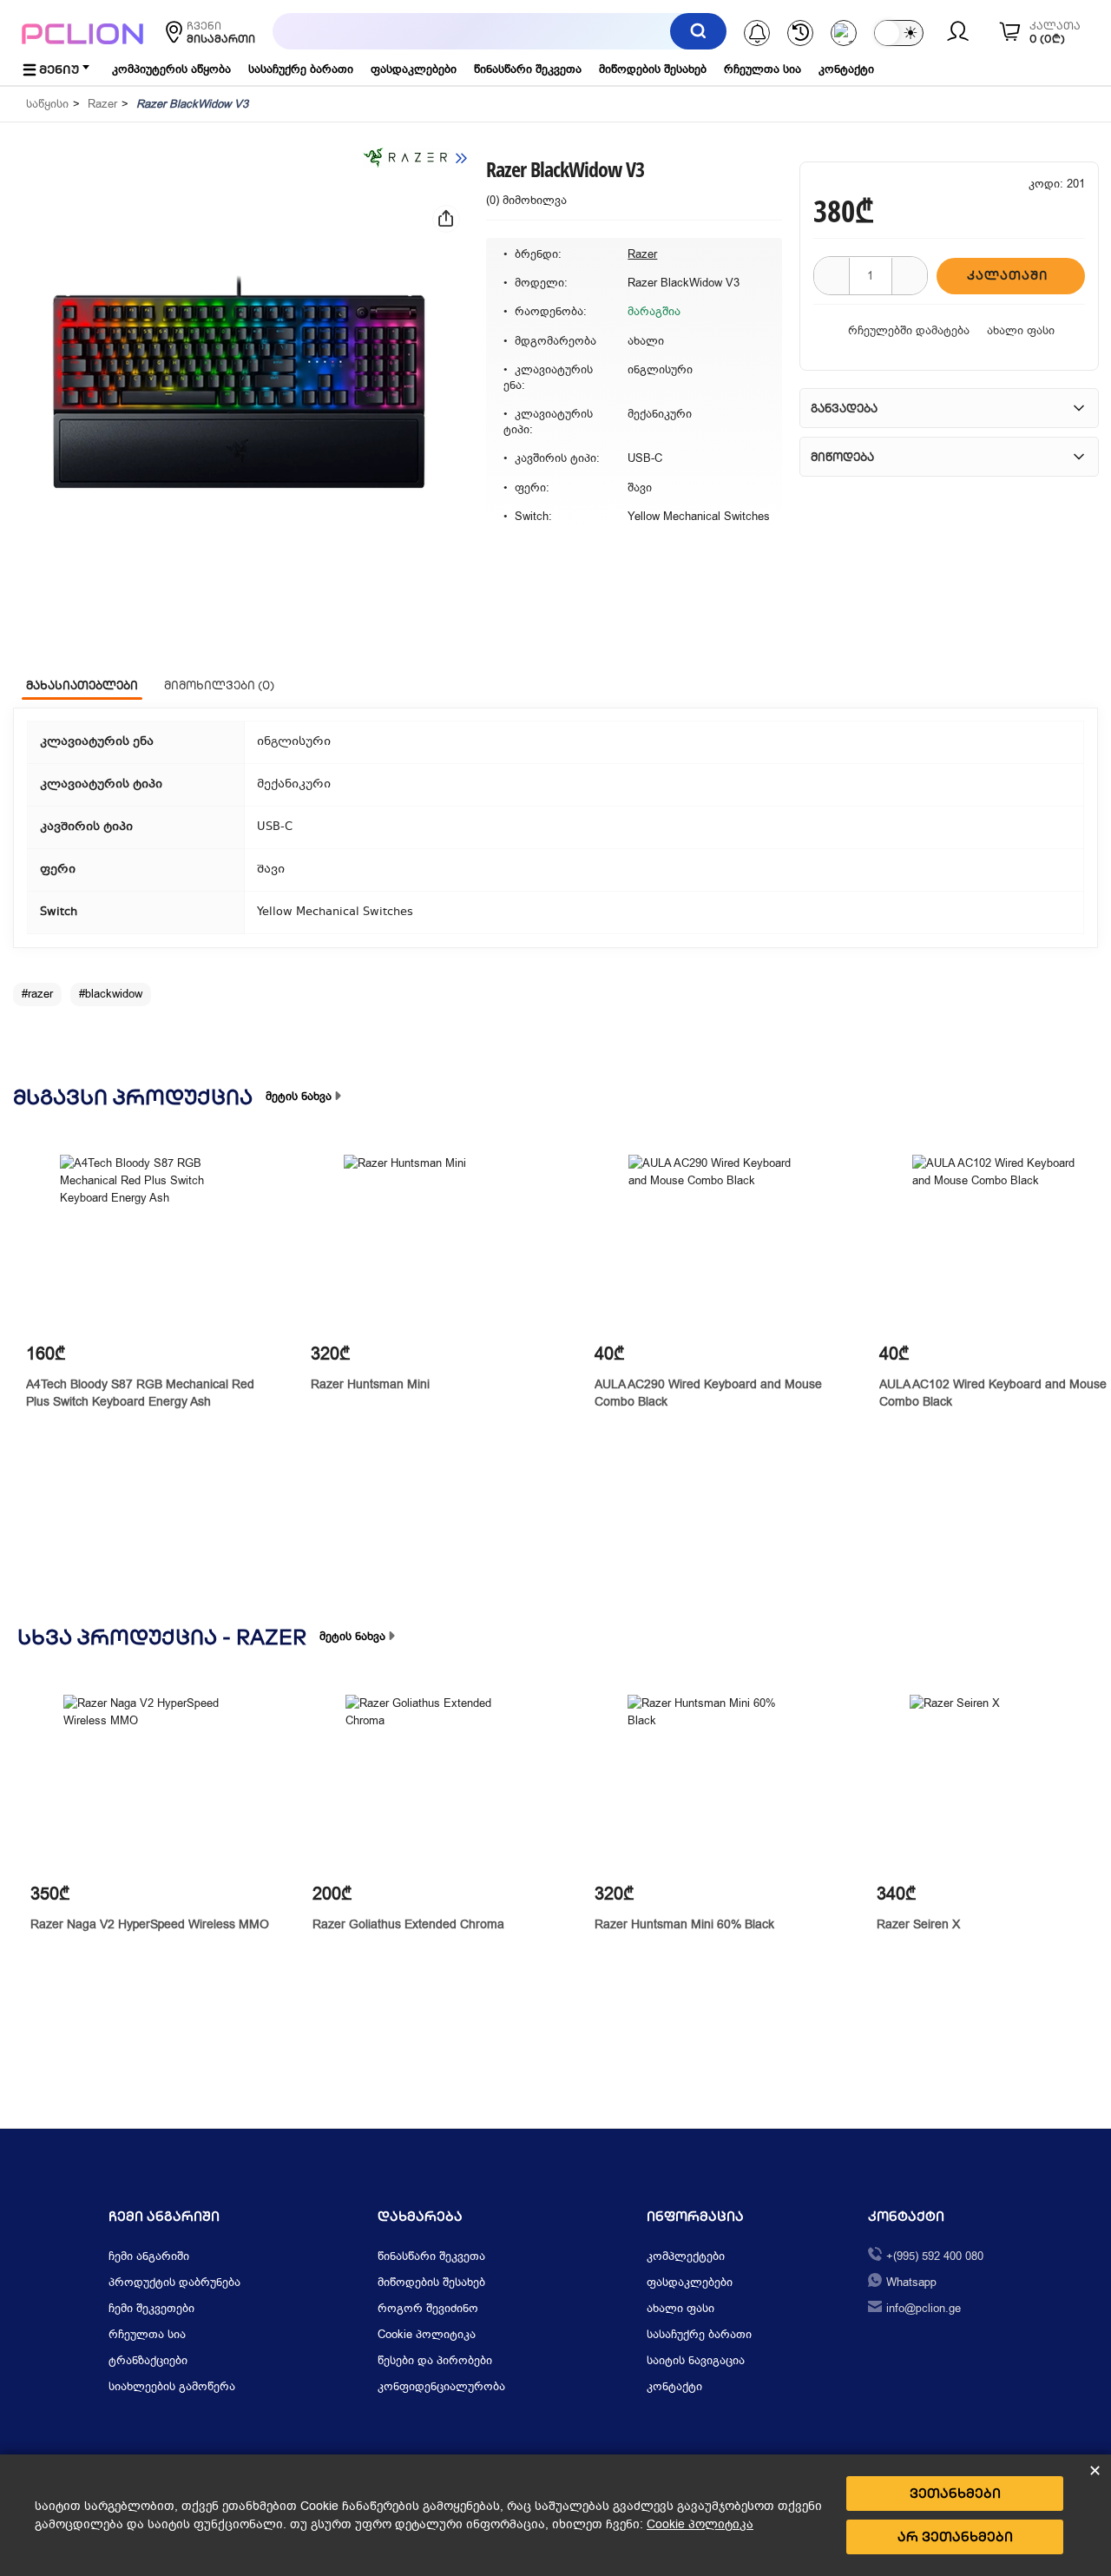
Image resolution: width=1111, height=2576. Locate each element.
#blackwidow (111, 994)
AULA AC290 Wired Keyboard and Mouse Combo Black (708, 1393)
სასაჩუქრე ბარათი (301, 69)
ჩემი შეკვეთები (151, 2308)
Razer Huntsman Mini (370, 1384)
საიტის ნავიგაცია (696, 2360)
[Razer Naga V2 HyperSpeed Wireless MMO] (152, 1784)
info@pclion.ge (924, 2308)
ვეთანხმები (955, 2493)
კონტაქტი (846, 69)
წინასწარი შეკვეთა (528, 69)
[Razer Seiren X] (999, 1784)
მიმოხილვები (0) (219, 685)
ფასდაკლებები (414, 69)
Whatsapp (911, 2282)
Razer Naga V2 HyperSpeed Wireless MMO (150, 1924)
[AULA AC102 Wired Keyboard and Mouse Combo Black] (1001, 1244)
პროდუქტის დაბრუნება (174, 2282)
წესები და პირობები (435, 2360)
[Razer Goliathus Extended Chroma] (434, 1784)
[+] (910, 276)
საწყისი (47, 104)
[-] (832, 276)
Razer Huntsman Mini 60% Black (684, 1924)
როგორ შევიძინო (428, 2308)
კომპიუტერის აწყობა (171, 69)
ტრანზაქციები (148, 2360)
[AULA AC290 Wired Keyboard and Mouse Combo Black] (717, 1244)
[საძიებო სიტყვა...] (698, 31)
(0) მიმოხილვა (526, 200)
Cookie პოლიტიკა (427, 2334)
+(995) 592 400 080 (935, 2256)
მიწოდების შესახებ (653, 69)
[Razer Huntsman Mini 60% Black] (717, 1784)
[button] (239, 394)
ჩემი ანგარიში (149, 2256)
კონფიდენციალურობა (441, 2386)
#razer (37, 994)
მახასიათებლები (82, 685)
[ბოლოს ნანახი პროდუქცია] (800, 33)
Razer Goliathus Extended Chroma (408, 1924)
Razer (102, 104)
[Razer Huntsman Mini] (433, 1244)
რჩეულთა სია (763, 69)
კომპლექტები (686, 2256)
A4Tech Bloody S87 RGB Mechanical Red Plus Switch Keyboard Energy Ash (140, 1393)
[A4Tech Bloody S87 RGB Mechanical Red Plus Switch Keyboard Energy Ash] (149, 1244)
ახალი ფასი (1021, 330)
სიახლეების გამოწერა (172, 2386)
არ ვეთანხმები (955, 2536)
